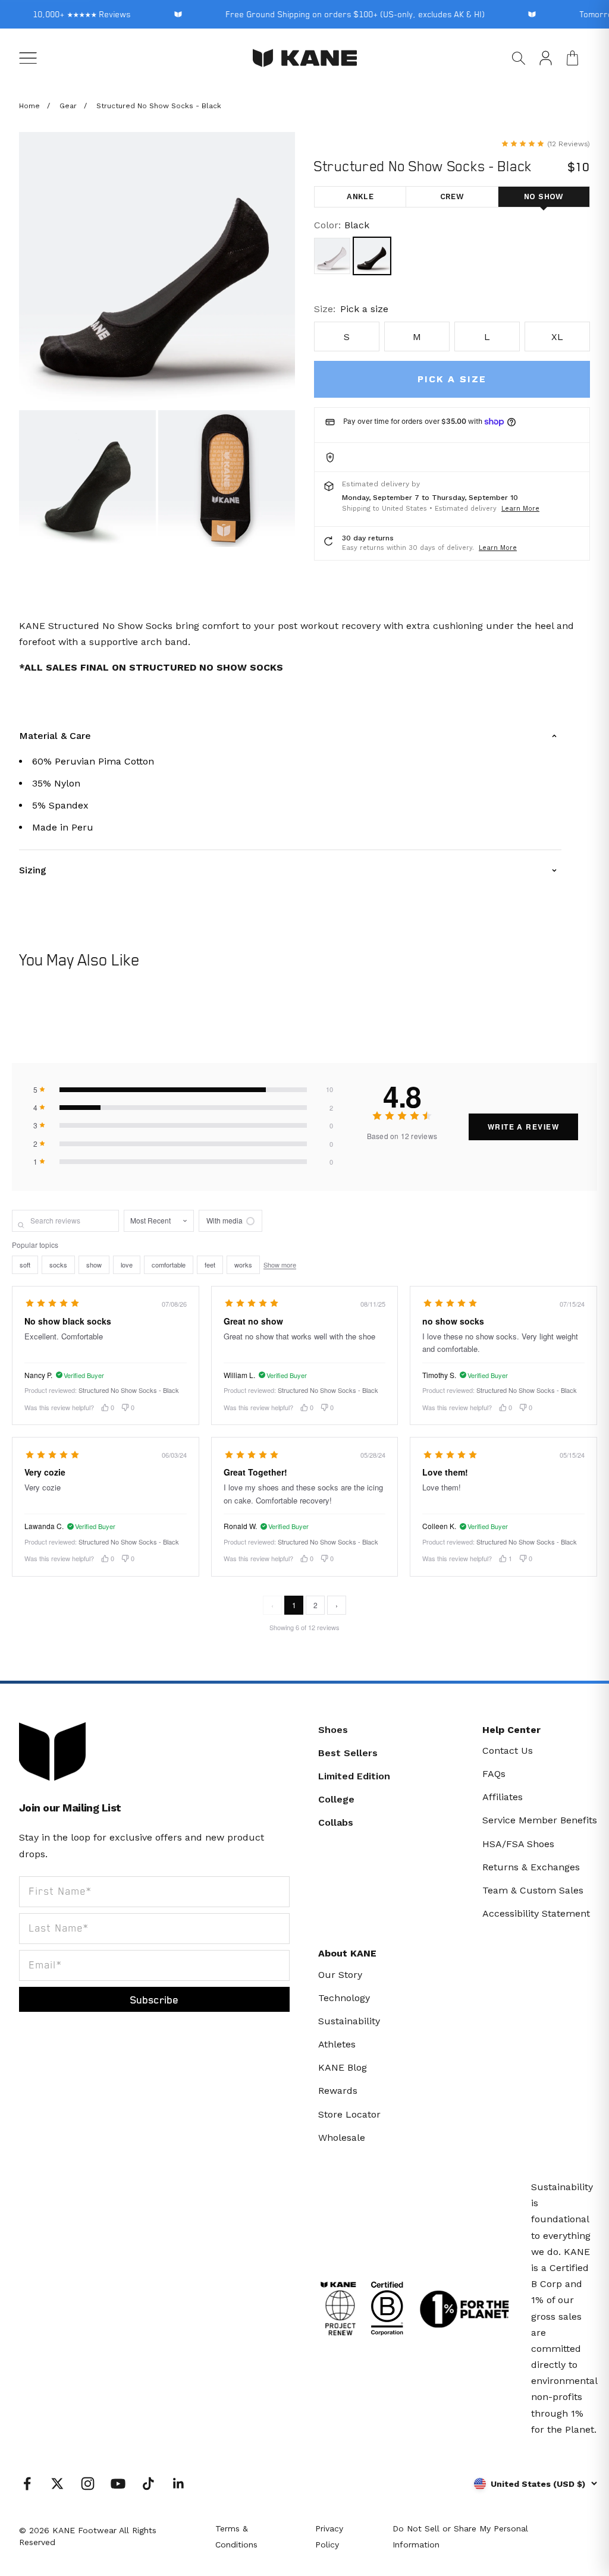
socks (58, 1265)
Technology (344, 1998)
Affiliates (503, 1797)
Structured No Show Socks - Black (159, 106)
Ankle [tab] (360, 196)
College (336, 1799)
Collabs (336, 1822)
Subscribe (155, 1999)
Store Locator (349, 2114)
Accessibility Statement (536, 1913)
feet (210, 1265)
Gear (68, 106)
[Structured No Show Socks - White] (332, 256)
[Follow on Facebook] (27, 2484)
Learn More (520, 509)
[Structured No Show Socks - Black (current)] (372, 256)
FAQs (494, 1774)
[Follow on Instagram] (88, 2484)
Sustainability (349, 2021)
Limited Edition (354, 1776)
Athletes (337, 2044)
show (94, 1265)
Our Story (340, 1975)
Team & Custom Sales (533, 1890)
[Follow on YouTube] (118, 2484)
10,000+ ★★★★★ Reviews (72, 14)
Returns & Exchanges (531, 1867)
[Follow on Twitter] (57, 2484)
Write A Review (523, 1127)
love (127, 1265)
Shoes (333, 1730)
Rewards (338, 2091)
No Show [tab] (544, 196)
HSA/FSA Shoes (518, 1844)
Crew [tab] (452, 196)
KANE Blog (343, 2067)
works (243, 1265)
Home (29, 106)
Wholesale (342, 2138)
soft (25, 1265)
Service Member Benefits (540, 1820)
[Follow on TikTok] (148, 2484)
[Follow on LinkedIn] (179, 2484)
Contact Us (508, 1751)
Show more (280, 1265)
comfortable (169, 1265)
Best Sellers (348, 1753)
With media (225, 1220)
